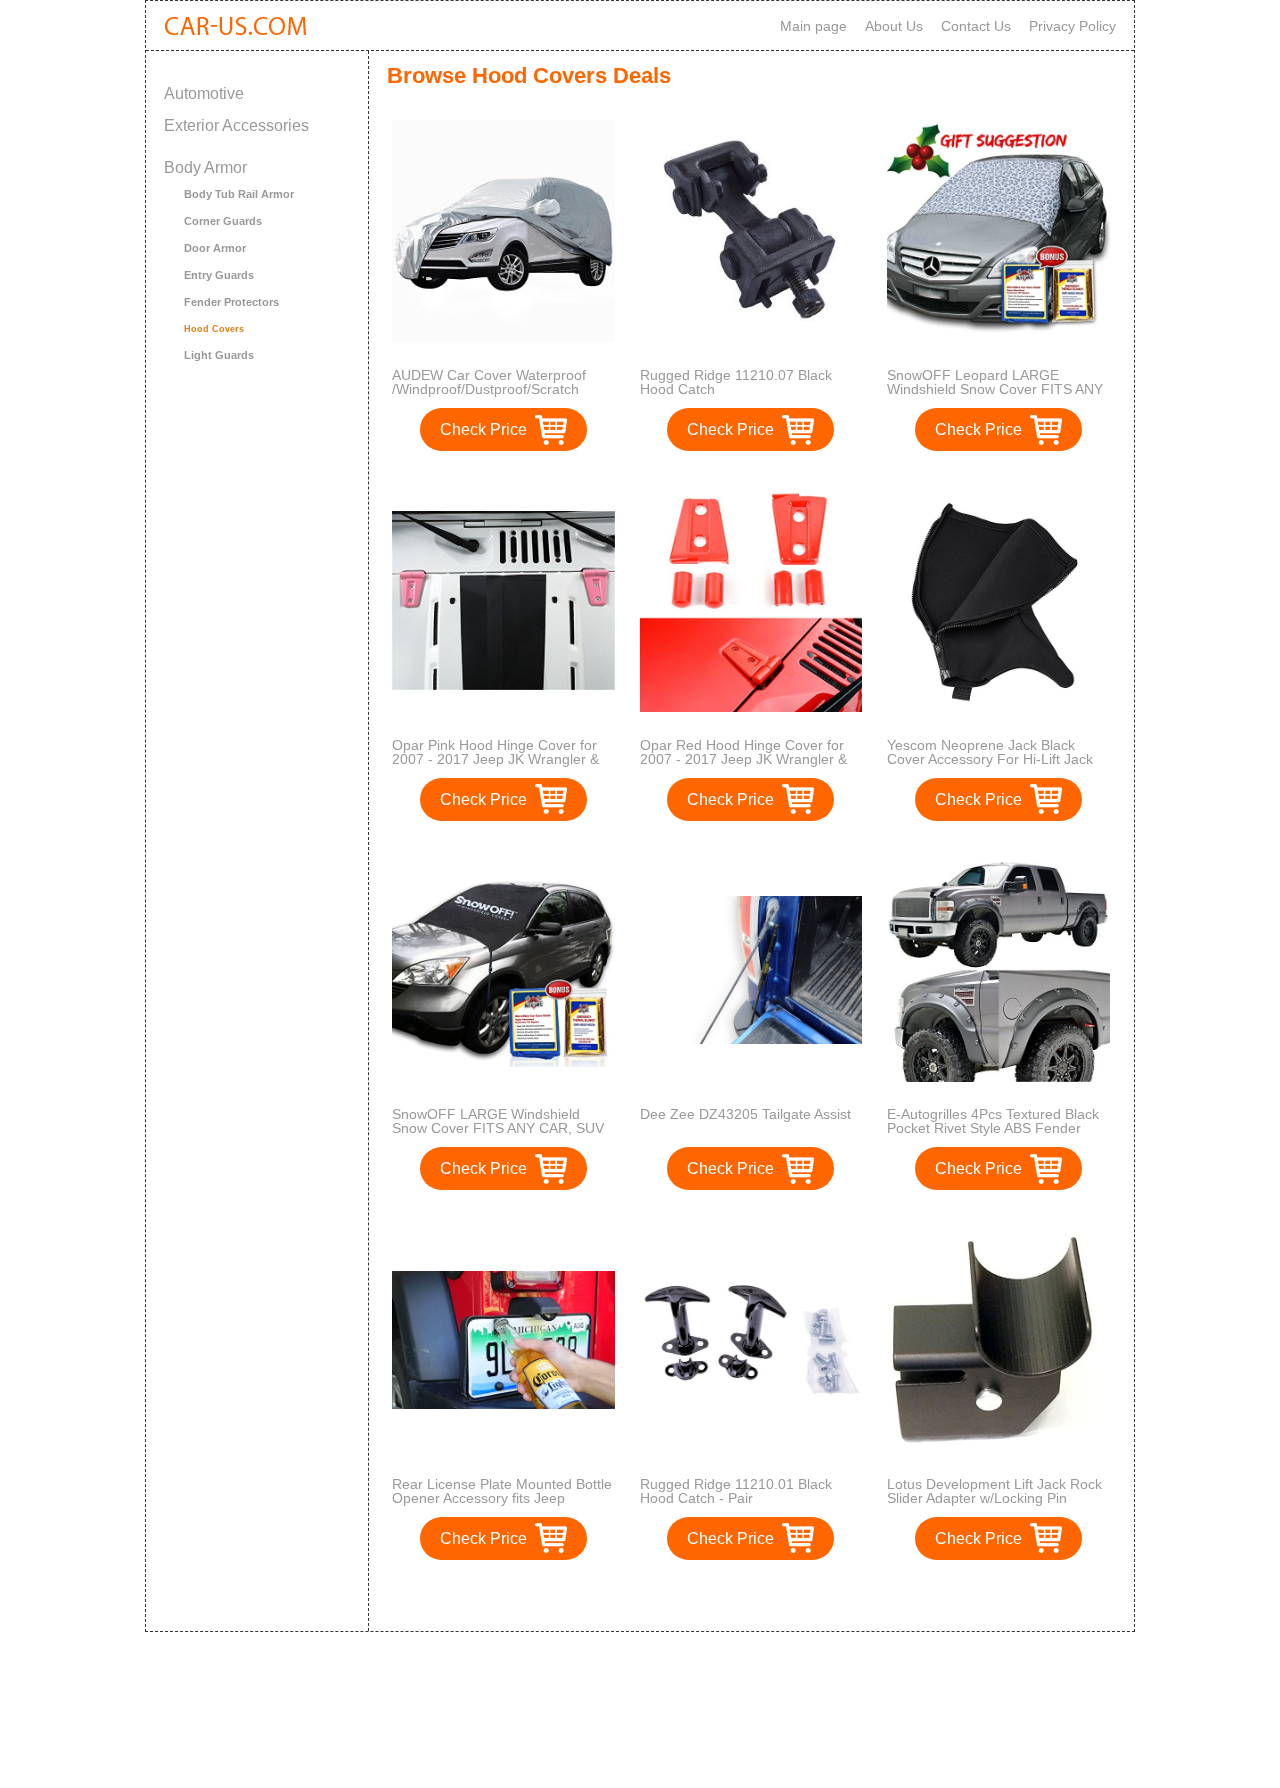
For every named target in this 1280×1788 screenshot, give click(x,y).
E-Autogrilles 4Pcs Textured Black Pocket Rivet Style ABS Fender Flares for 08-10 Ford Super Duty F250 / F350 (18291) (993, 1135)
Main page (813, 26)
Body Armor (205, 167)
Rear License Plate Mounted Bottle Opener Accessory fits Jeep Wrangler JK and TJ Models (502, 1498)
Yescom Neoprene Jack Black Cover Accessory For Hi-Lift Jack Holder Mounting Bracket (990, 759)
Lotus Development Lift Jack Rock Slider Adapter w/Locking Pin (994, 1491)
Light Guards (219, 355)
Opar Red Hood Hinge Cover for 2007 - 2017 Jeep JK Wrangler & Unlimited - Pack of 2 (743, 759)
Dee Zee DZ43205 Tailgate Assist (745, 1114)
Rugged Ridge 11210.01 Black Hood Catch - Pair (736, 1491)
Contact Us (976, 26)
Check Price (483, 429)
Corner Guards (223, 221)
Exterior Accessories (236, 125)
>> (788, 1595)
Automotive (204, 93)
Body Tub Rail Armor (239, 194)
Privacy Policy (1072, 26)
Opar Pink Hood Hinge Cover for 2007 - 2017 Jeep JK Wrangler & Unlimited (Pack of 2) (495, 759)
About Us (894, 26)
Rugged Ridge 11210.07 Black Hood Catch (736, 382)
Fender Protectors (231, 302)
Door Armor (215, 248)
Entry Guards (219, 275)
